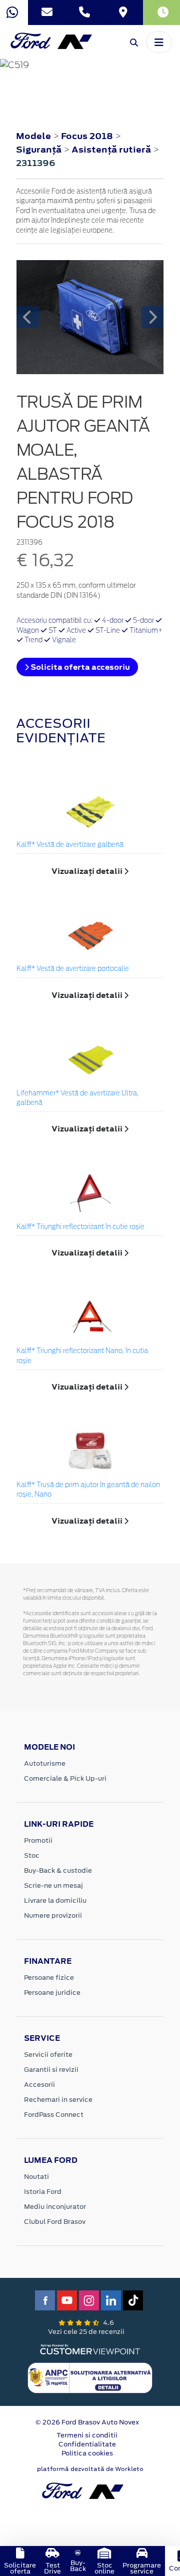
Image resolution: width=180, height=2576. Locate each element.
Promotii (38, 1840)
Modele (33, 136)
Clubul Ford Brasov (55, 2222)
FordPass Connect (54, 2115)
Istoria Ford (43, 2192)
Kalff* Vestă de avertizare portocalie (73, 969)
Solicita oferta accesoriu (79, 667)
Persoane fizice (49, 1978)
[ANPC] (90, 2377)
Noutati (36, 2177)
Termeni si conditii (87, 2435)
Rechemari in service (58, 2100)
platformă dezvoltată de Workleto (90, 2469)
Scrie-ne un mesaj (53, 1885)
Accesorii (39, 2085)
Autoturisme (45, 1763)
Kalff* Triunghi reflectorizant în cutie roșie (80, 1227)
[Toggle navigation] (159, 42)
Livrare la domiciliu (55, 1900)
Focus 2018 (87, 136)
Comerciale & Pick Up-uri (65, 1778)
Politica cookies (87, 2453)
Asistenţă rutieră (112, 150)
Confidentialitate (87, 2444)
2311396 (36, 163)
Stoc (32, 1855)
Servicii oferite (48, 2055)
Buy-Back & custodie (58, 1870)
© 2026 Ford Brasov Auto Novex (87, 2422)
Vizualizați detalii (88, 871)
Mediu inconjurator (55, 2207)
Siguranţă (40, 150)
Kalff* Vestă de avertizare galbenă (70, 845)
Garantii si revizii (51, 2070)
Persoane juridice (52, 1993)
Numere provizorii (53, 1915)
